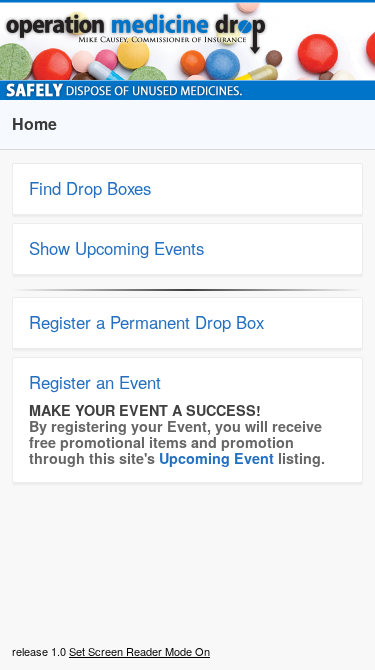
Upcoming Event (216, 458)
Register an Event (95, 382)
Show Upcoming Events (116, 248)
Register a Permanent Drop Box (146, 322)
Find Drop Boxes (90, 188)
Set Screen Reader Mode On (139, 651)
